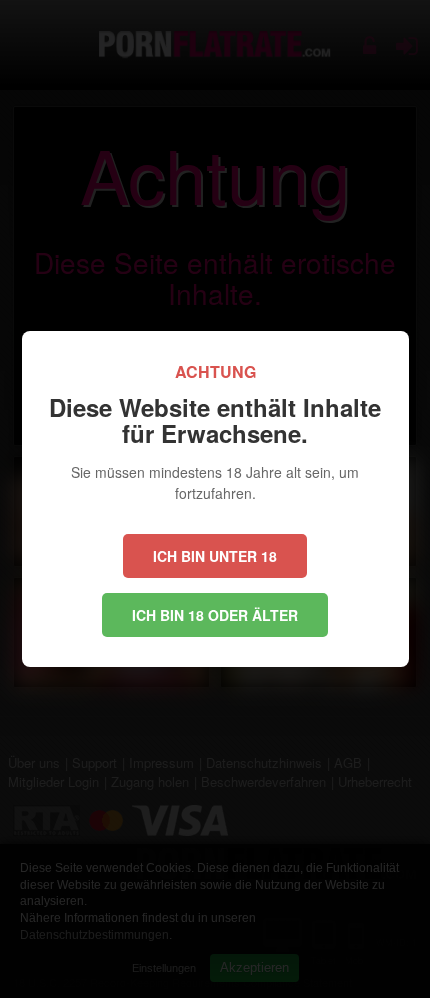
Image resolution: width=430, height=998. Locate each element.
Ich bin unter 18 (215, 556)
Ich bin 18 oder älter (215, 615)
